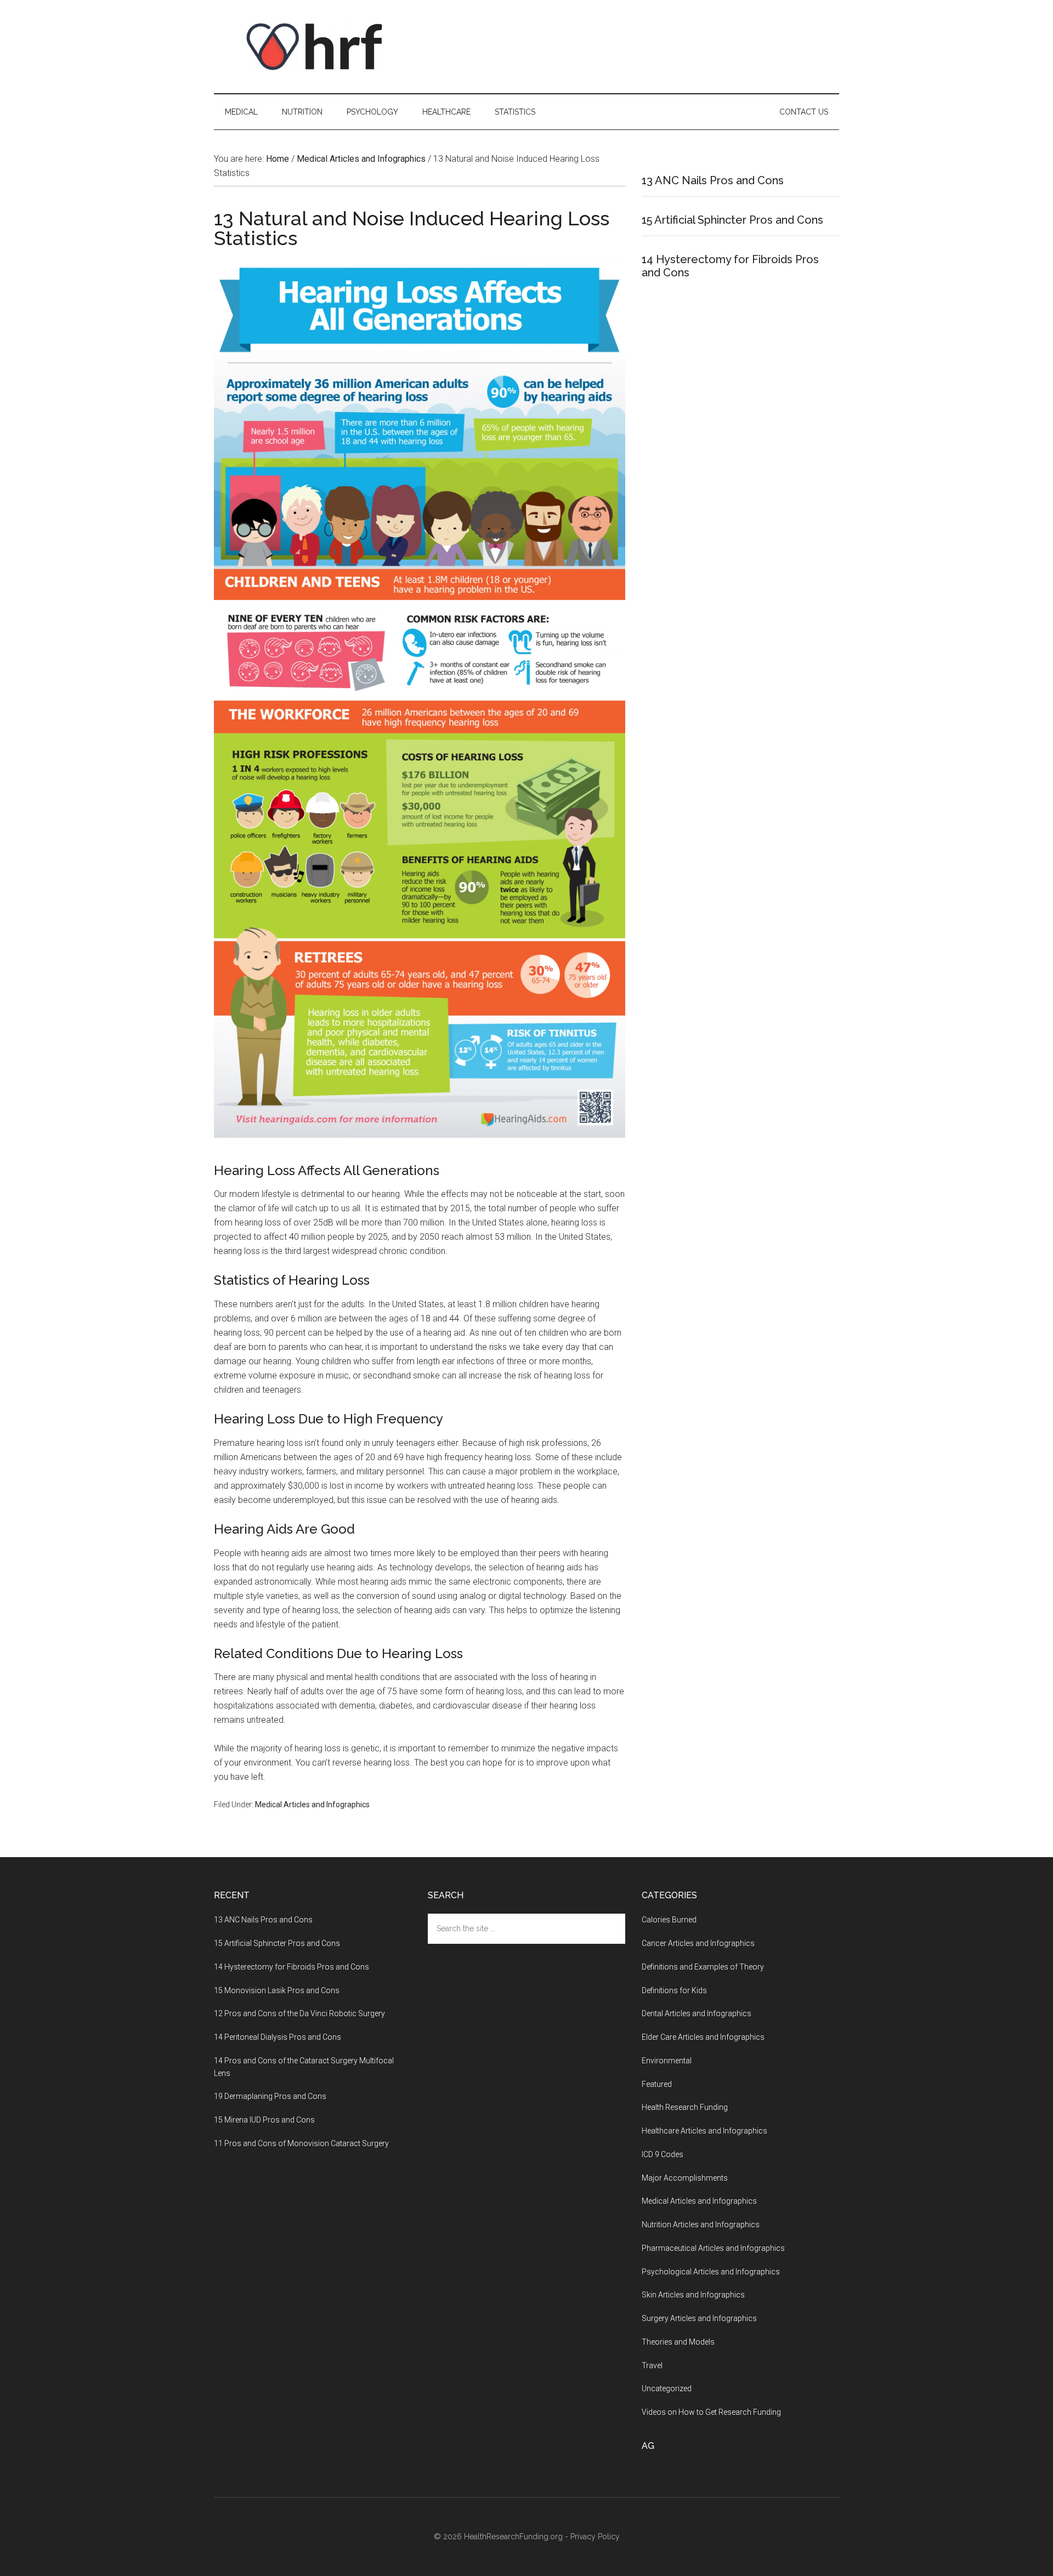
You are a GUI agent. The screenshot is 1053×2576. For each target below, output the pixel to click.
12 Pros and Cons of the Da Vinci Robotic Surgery (299, 2013)
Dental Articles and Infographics (697, 2013)
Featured (657, 2084)
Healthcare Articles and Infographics (704, 2131)
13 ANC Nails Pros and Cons (713, 180)
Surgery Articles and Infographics (699, 2318)
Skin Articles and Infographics (693, 2295)
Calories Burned (669, 1920)
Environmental (667, 2061)
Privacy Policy (595, 2537)
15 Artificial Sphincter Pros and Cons (732, 220)
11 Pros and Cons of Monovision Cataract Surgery (301, 2143)
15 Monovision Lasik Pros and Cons (277, 1990)
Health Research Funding (685, 2107)
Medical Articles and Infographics (312, 1805)
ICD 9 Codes (663, 2154)
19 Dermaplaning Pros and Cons (270, 2096)
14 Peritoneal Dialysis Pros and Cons (278, 2037)
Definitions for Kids (674, 1990)
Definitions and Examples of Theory (703, 1967)
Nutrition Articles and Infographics (701, 2225)
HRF (318, 47)
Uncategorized (667, 2388)
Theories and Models (678, 2342)
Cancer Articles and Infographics (698, 1943)
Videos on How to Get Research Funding (711, 2412)
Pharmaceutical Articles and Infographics (713, 2248)
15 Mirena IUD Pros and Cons (264, 2120)
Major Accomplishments (685, 2178)
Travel (652, 2365)
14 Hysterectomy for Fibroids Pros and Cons (291, 1967)
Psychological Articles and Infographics (711, 2272)
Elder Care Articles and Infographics (703, 2037)
